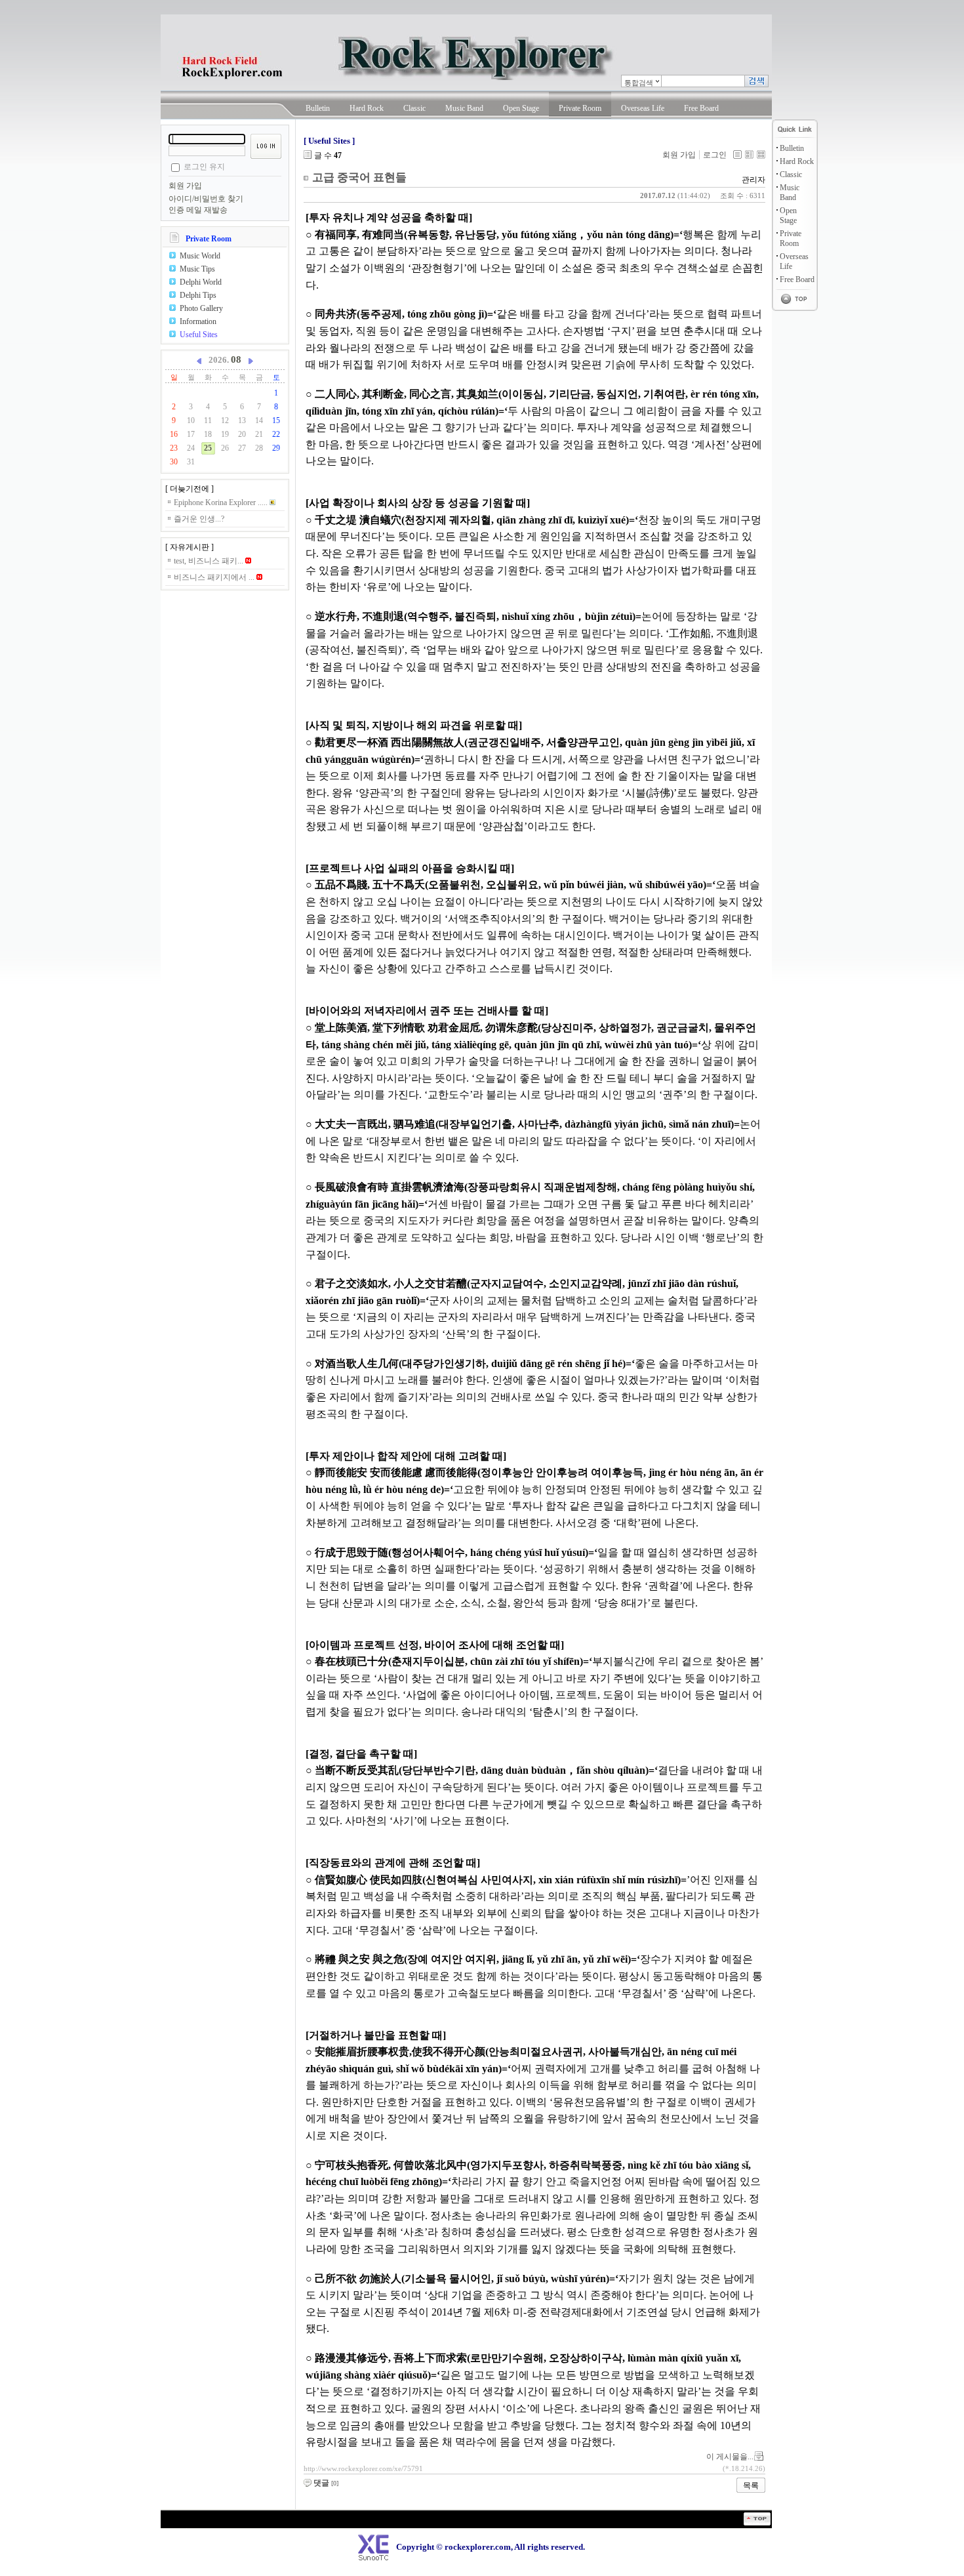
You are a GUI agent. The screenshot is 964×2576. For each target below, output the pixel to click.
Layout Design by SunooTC (184, 2530)
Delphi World (201, 282)
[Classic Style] (737, 154)
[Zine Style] (749, 154)
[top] (757, 2523)
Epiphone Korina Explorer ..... (222, 502)
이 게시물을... (730, 2457)
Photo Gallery (201, 308)
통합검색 (639, 83)
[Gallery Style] (761, 154)
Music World (200, 256)
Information (198, 321)
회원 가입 (185, 186)
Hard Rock (367, 108)
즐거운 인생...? (199, 519)
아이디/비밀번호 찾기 (206, 199)
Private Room (580, 108)
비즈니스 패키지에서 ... (215, 577)
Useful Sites (199, 335)
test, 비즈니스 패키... (210, 561)
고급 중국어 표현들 (359, 177)
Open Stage (521, 108)
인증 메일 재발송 (198, 210)
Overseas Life (643, 108)
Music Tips (197, 269)
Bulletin (318, 108)
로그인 (715, 155)
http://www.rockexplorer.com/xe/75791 (363, 2468)
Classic (414, 108)
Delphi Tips (198, 295)
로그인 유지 (204, 167)
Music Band (464, 108)
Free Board (701, 108)
